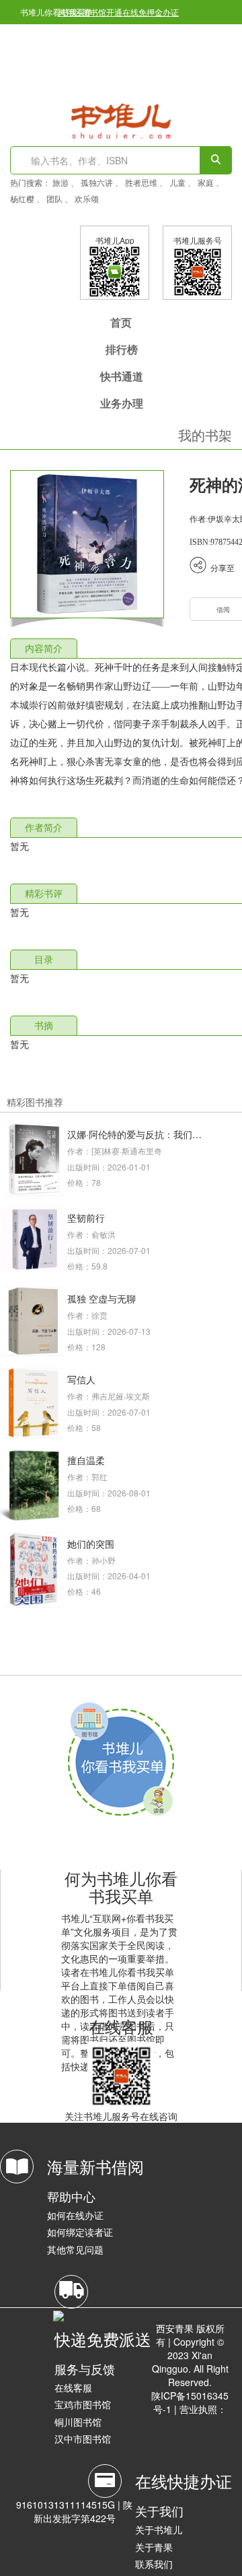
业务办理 (122, 403)
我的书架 (205, 435)
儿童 (177, 182)
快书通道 (122, 376)
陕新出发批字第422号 (83, 2511)
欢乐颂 (87, 198)
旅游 (61, 182)
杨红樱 (22, 198)
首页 (121, 322)
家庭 (206, 182)
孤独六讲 (97, 182)
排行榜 (122, 349)
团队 (54, 198)
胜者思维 (141, 182)
